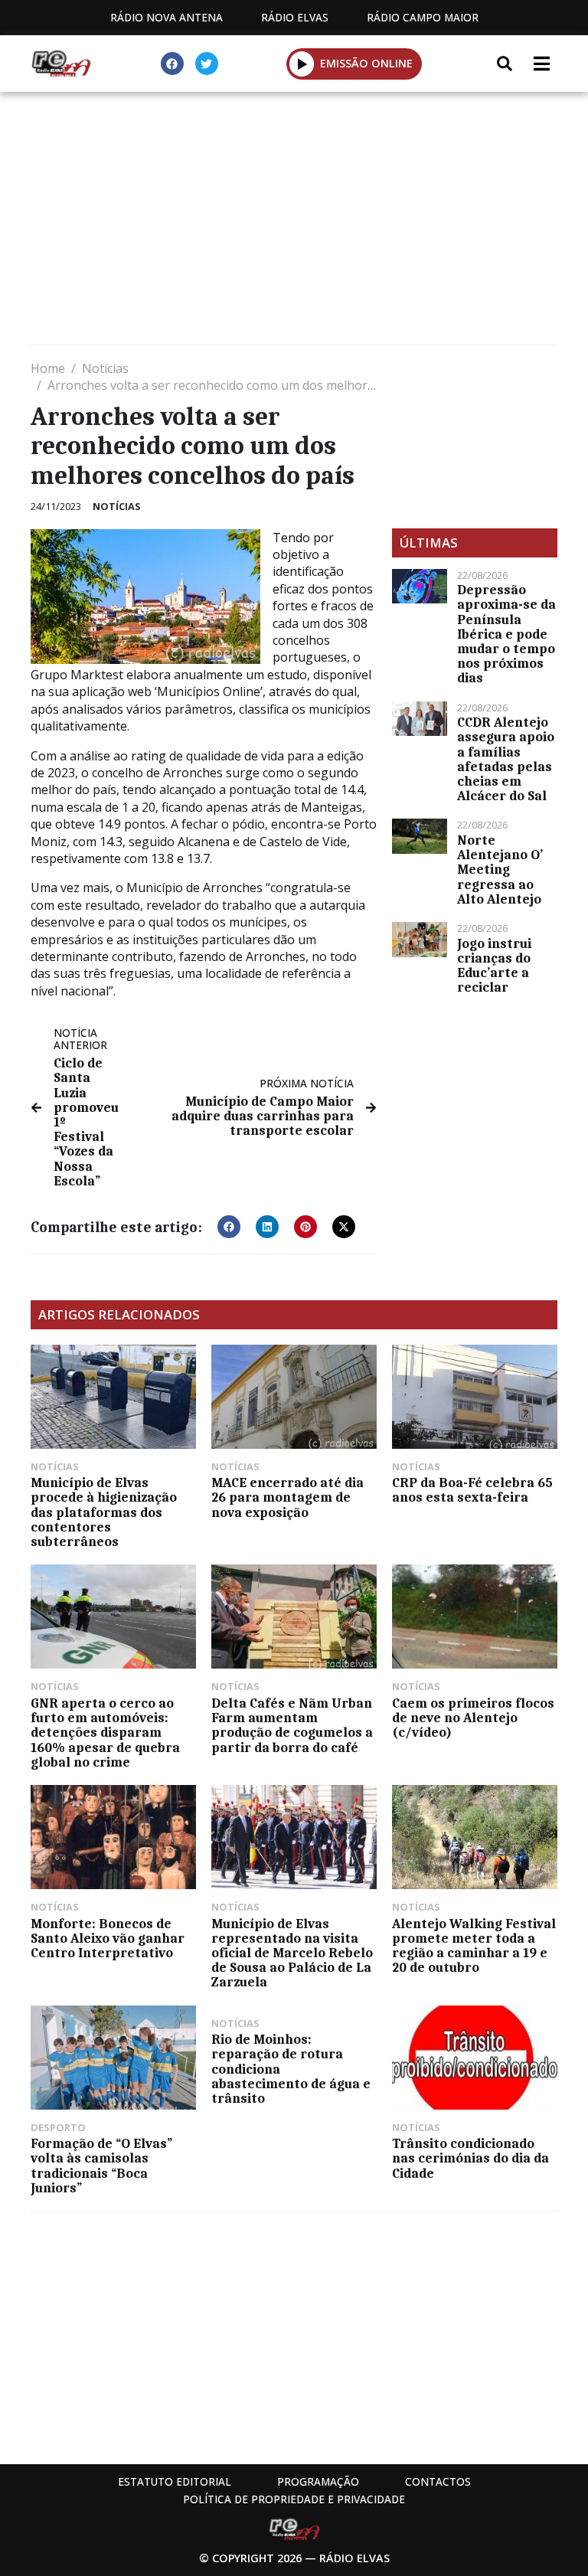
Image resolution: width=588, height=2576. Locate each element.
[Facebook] (172, 64)
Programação (318, 2481)
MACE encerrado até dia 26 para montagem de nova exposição (287, 1497)
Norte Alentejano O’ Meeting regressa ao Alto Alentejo (500, 870)
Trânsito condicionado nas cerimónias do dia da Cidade (470, 2158)
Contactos (438, 2481)
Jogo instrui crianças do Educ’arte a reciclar (494, 966)
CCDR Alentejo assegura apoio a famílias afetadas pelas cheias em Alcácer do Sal (506, 759)
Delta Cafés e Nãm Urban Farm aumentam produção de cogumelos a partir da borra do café (292, 1725)
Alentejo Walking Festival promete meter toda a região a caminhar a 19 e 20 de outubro (474, 1946)
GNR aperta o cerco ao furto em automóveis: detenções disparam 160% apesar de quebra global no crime (105, 1733)
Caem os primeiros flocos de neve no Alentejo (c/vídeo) (473, 1718)
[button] (302, 64)
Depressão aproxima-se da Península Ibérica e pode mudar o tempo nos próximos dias (506, 634)
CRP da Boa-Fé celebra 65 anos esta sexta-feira (472, 1490)
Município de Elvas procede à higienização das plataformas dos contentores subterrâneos (104, 1512)
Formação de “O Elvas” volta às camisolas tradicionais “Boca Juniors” (101, 2166)
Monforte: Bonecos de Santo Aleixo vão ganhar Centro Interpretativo (108, 1938)
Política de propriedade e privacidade (294, 2499)
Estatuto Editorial (175, 2481)
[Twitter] (207, 64)
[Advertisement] (294, 222)
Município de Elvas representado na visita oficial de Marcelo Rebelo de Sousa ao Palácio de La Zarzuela (292, 1953)
